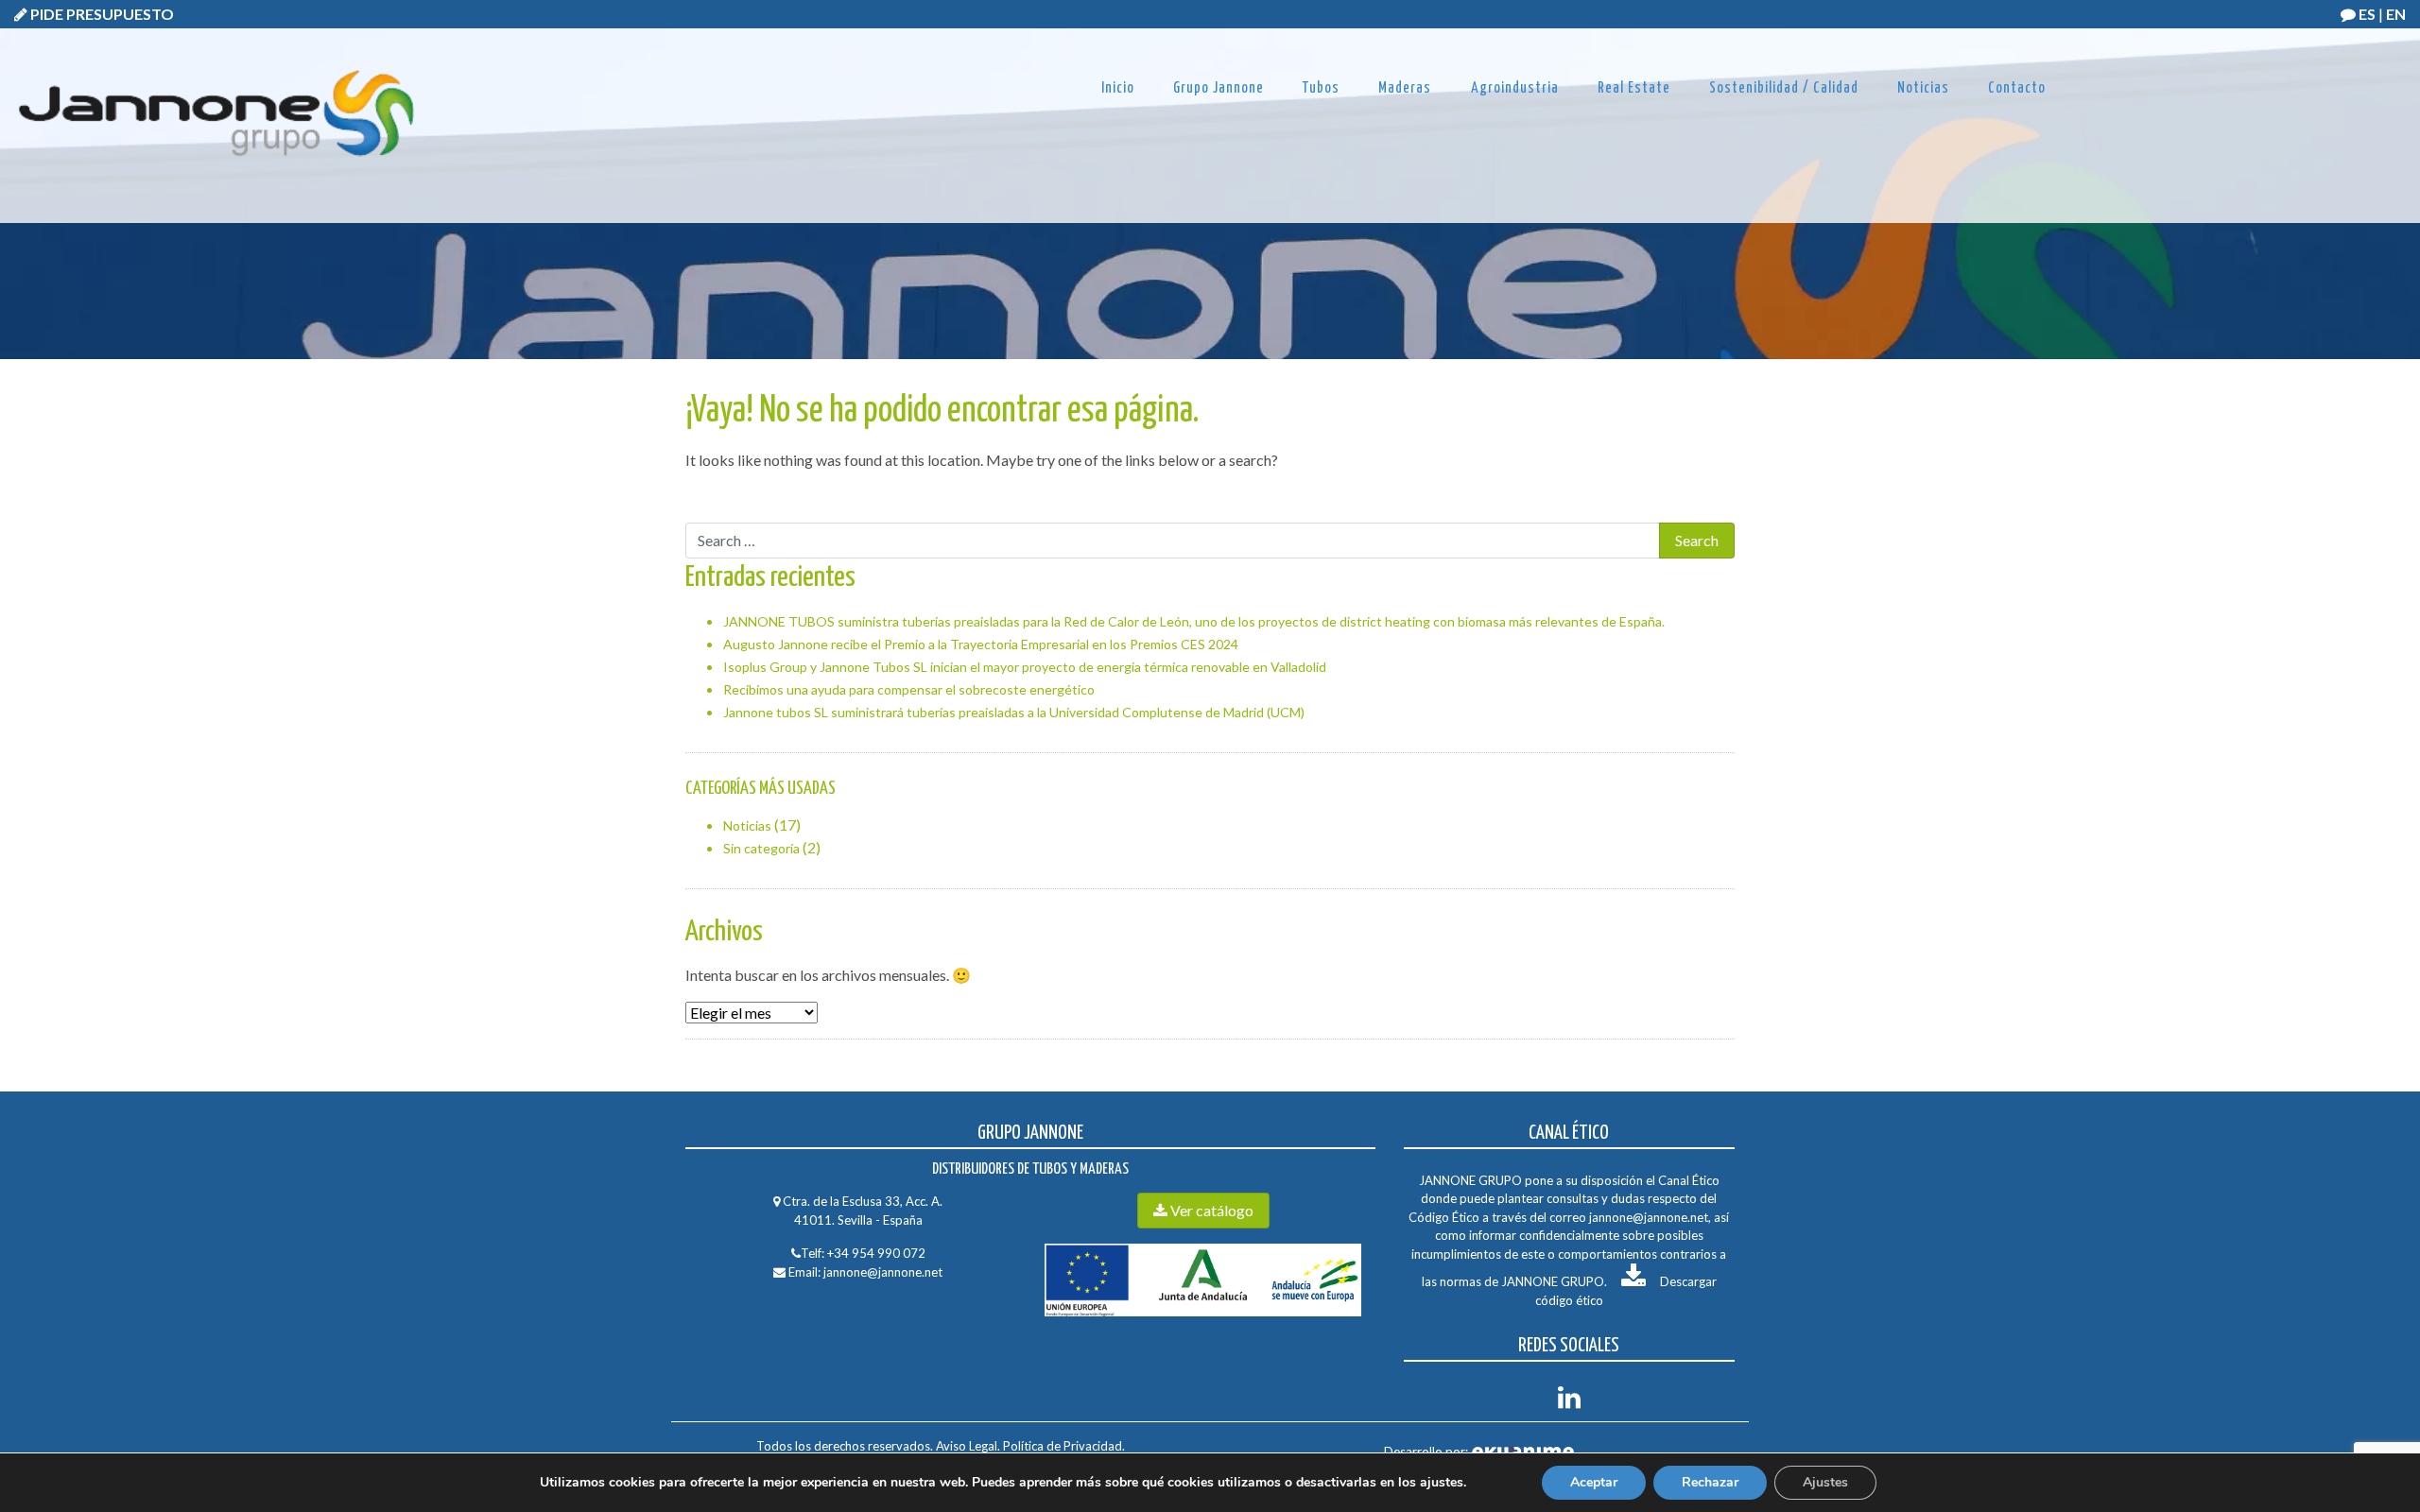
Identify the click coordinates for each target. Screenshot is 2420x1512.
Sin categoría (761, 848)
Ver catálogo (1210, 1210)
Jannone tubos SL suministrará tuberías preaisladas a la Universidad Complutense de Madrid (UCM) (1014, 712)
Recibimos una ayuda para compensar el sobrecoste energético (909, 689)
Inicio (1118, 88)
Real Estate (1634, 88)
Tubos (1321, 88)
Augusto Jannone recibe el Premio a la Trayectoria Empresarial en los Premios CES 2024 (981, 644)
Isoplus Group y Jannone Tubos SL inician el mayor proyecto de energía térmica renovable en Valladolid (1025, 667)
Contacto (2017, 88)
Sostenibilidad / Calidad (1784, 88)
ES (2367, 14)
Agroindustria (1515, 88)
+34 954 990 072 (876, 1253)
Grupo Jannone (1219, 88)
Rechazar (1710, 1482)
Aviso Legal (967, 1446)
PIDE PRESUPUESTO (101, 14)
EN (2396, 14)
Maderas (1405, 88)
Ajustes (1825, 1482)
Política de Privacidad (1061, 1446)
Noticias (1923, 88)
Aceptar (1594, 1482)
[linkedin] (1569, 1402)
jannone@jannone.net (883, 1272)
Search (708, 500)
